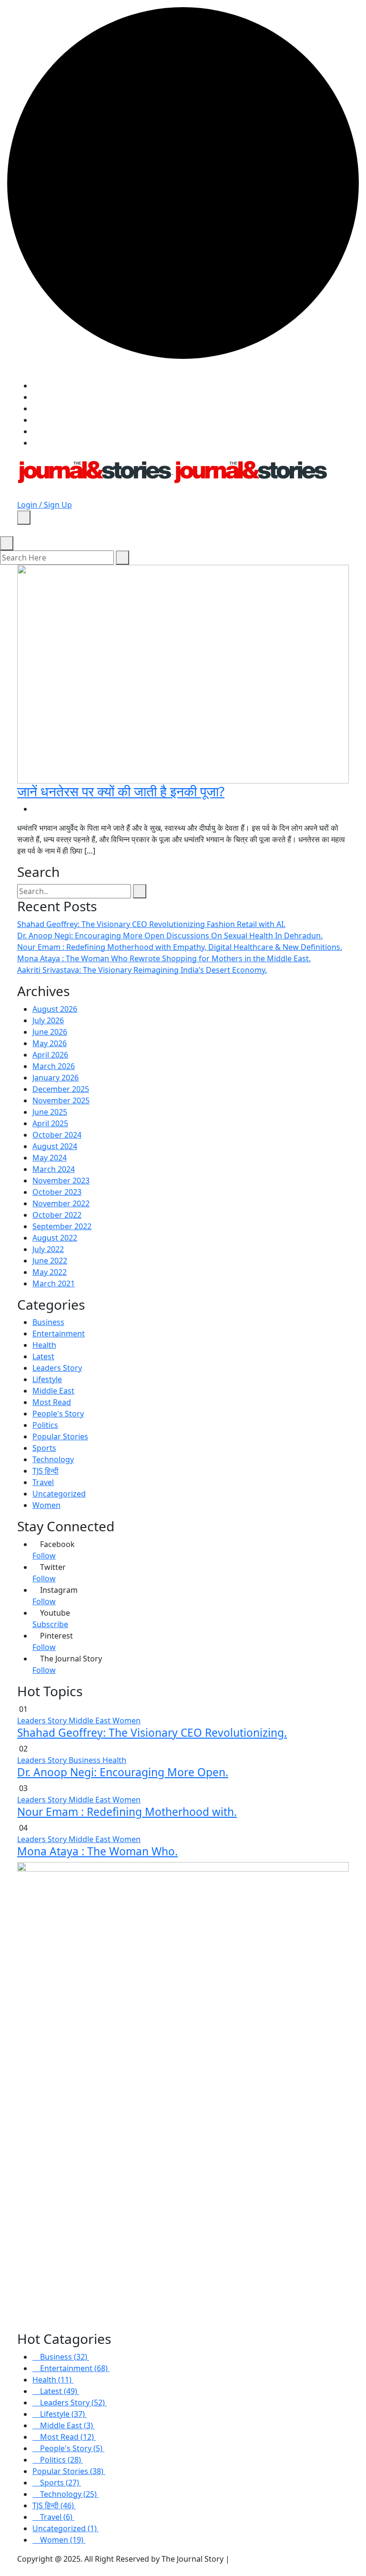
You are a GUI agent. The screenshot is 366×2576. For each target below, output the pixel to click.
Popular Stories (60, 1436)
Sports (44, 1448)
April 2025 (50, 1123)
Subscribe (50, 1624)
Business (48, 1322)
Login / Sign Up (45, 505)
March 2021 (54, 1283)
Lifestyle (47, 1379)
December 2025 (61, 1089)
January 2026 (56, 1078)
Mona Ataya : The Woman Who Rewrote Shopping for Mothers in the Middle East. (164, 958)
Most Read (52, 1402)
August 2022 (55, 1238)
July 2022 (48, 1249)
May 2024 (50, 1158)
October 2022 (57, 1215)
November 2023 (61, 1181)
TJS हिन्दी (46, 1471)
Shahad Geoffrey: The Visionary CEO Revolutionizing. (152, 1733)
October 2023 (57, 1192)
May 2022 (50, 1272)
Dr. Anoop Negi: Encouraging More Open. (123, 1772)
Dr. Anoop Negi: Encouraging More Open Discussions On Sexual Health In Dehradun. (170, 936)
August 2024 (55, 1146)
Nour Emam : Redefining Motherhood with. (127, 1812)
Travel (43, 1482)
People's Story (58, 1414)
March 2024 (54, 1169)
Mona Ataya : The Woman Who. (97, 1851)
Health (44, 1345)
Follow (44, 1556)
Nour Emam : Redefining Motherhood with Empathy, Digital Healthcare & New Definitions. (180, 947)
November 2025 (61, 1100)
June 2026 (50, 1032)
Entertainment (59, 1334)
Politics (45, 1425)
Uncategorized (59, 1494)
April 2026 (50, 1055)
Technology (53, 1459)
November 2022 (61, 1203)
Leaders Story (57, 1368)
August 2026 (55, 1009)
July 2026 (48, 1020)
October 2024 (57, 1135)
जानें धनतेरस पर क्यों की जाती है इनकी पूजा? (121, 791)
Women (46, 1505)
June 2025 (50, 1112)
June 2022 (50, 1261)
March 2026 (54, 1066)
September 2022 (62, 1226)
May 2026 (50, 1043)
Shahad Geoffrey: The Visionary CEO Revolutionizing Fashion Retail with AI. (151, 924)
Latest (43, 1356)
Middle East (53, 1391)
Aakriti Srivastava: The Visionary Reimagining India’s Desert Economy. (142, 970)
